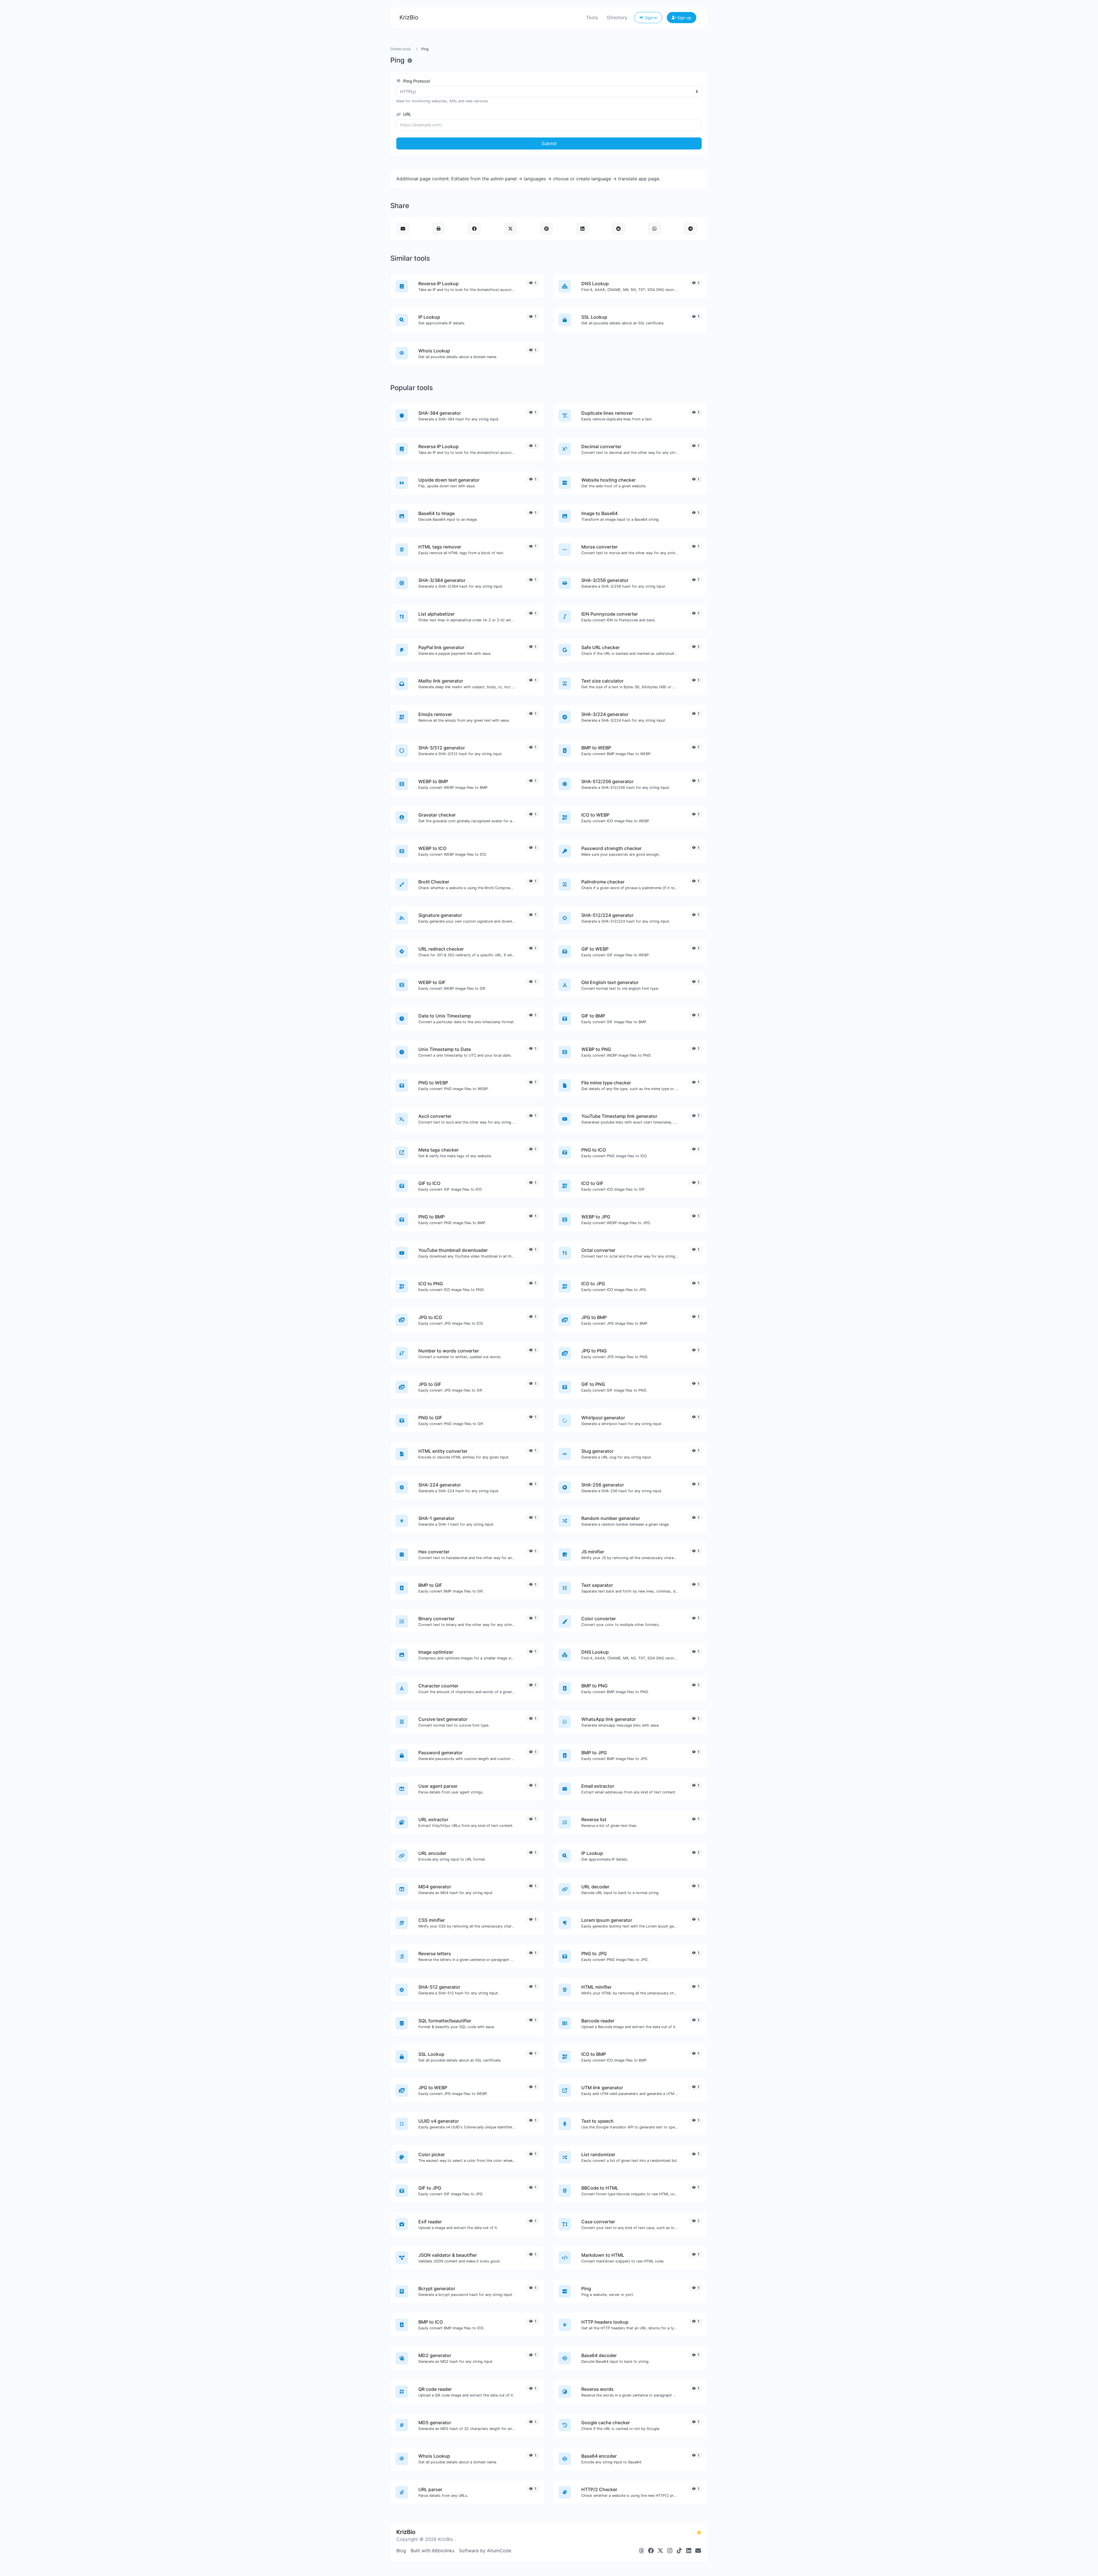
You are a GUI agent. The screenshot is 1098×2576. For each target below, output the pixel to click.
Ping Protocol (416, 81)
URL (407, 114)
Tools (592, 17)
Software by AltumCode (485, 2551)
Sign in (651, 18)
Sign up (684, 18)
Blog (401, 2551)
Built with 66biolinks (432, 2551)
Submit (549, 143)
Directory (617, 17)
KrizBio (409, 17)
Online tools (401, 49)
